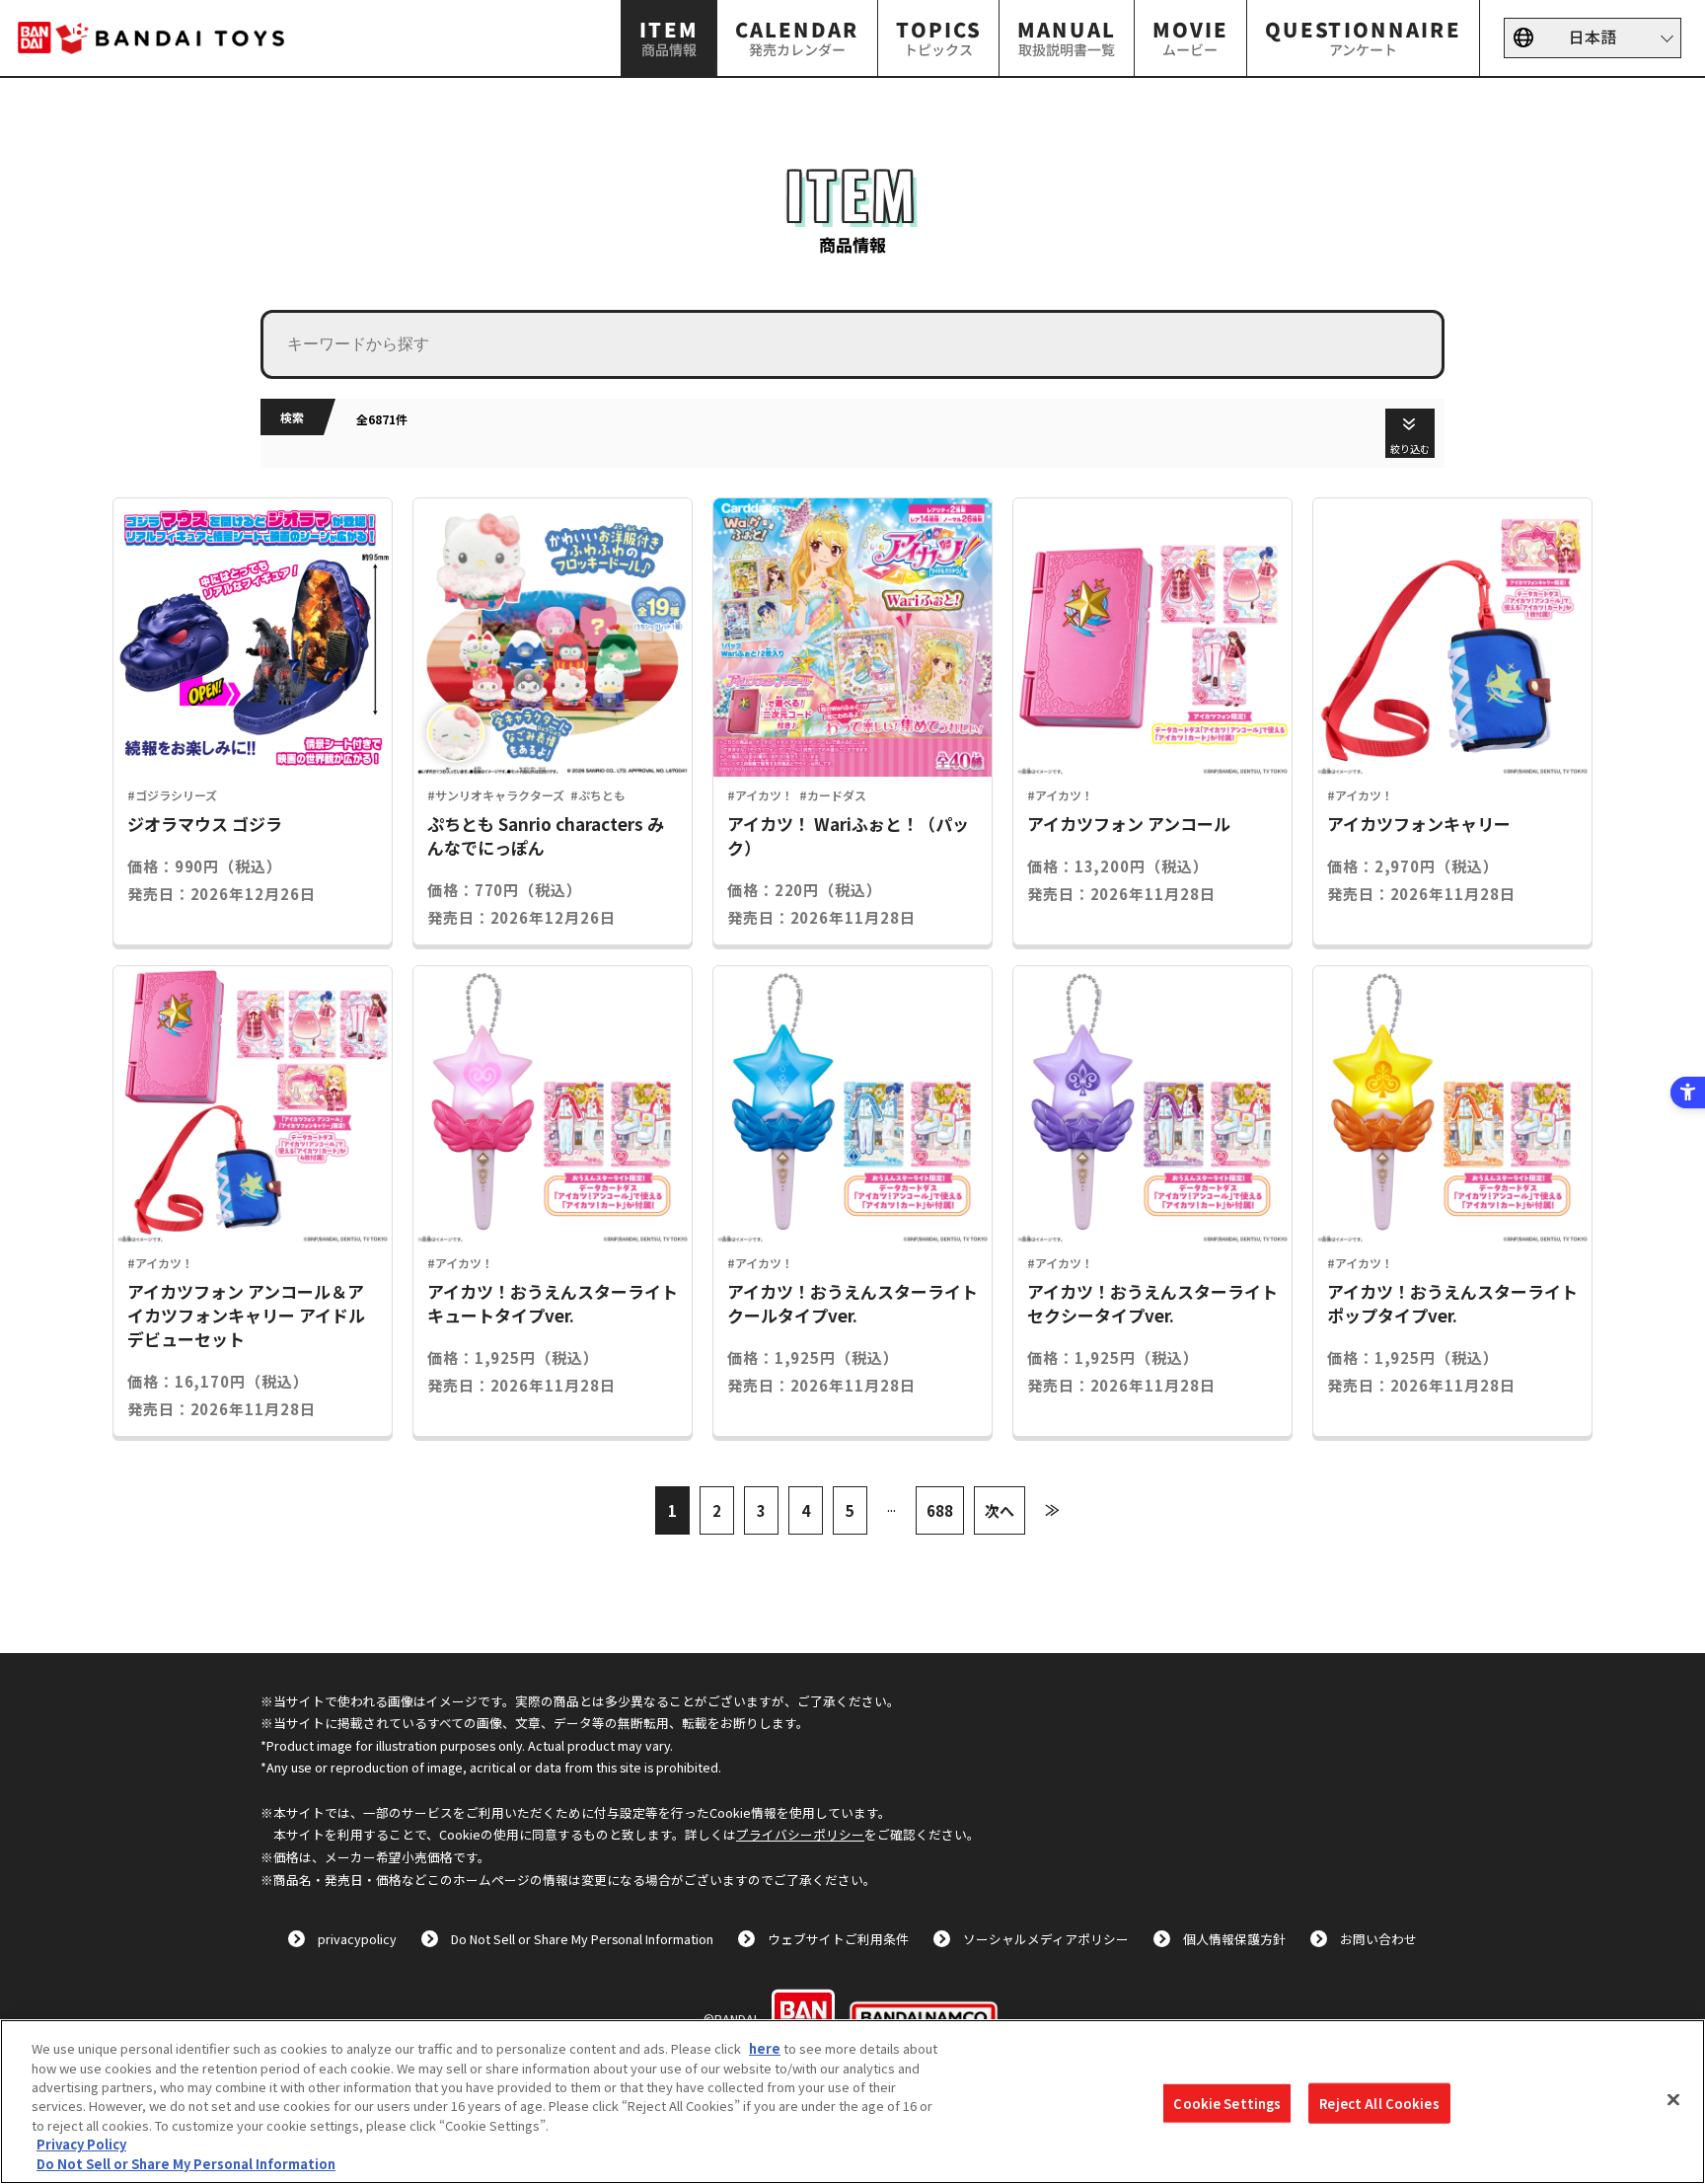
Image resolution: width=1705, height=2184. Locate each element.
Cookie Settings (1227, 2103)
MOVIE (1190, 37)
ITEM (669, 37)
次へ (1000, 1510)
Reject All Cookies (1379, 2103)
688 (940, 1510)
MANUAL (1067, 37)
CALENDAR (797, 37)
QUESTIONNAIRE (1363, 37)
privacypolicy (357, 1939)
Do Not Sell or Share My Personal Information (582, 1939)
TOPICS (938, 37)
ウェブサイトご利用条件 (838, 1939)
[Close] (1673, 2099)
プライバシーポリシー (800, 1834)
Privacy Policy (81, 2145)
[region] (852, 2102)
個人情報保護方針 (1234, 1939)
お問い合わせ (1378, 1939)
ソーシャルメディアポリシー (1046, 1939)
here (765, 2048)
